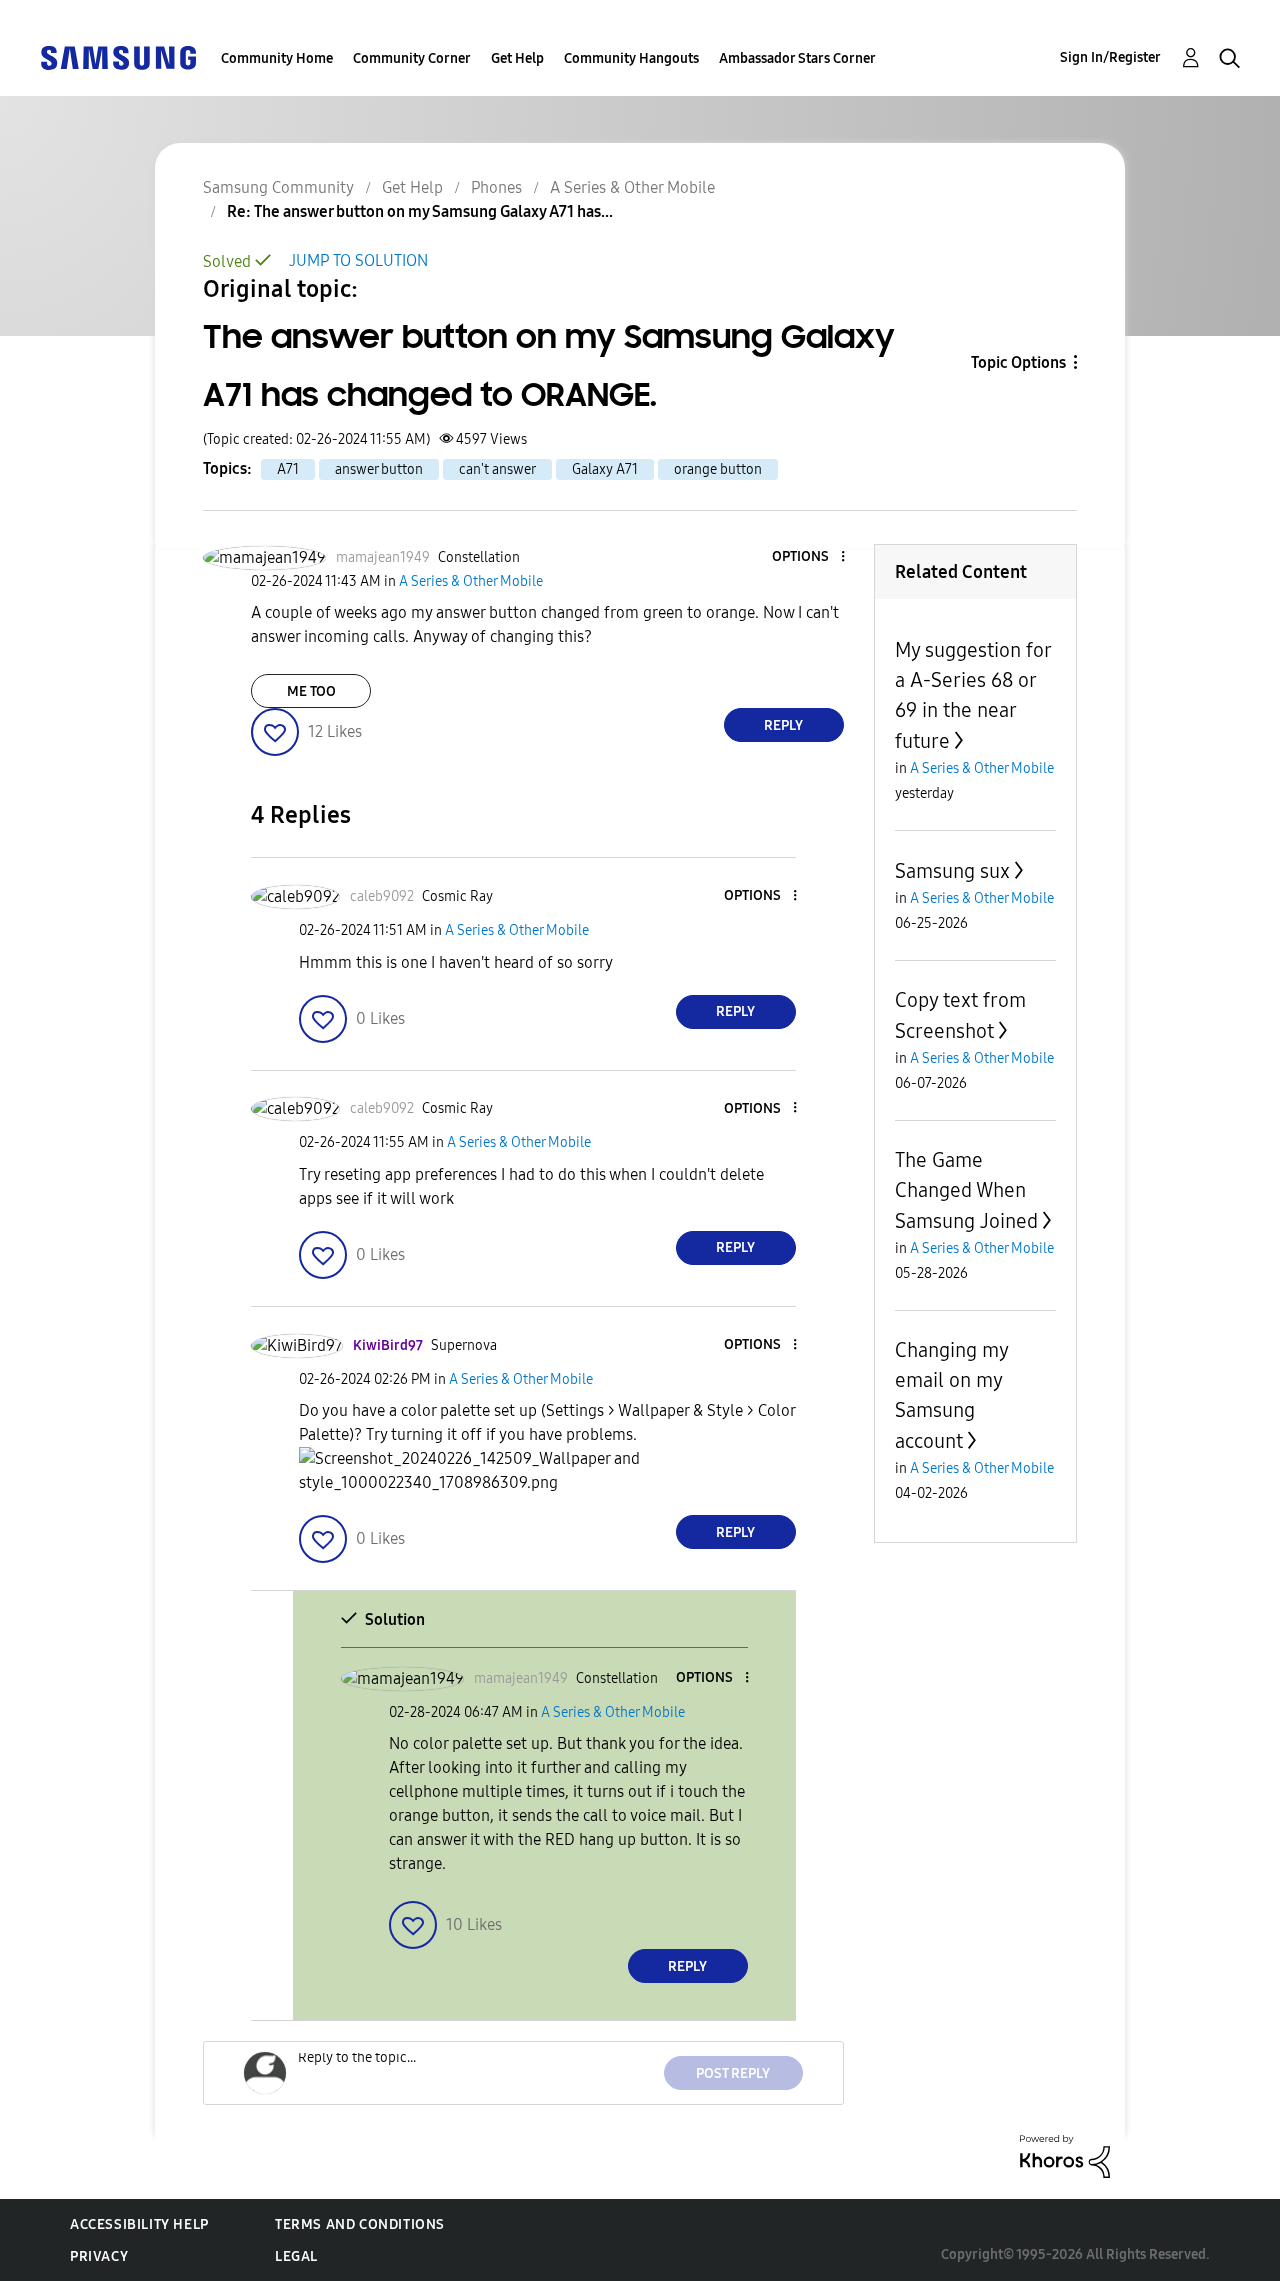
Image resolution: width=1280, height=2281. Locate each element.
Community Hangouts (631, 58)
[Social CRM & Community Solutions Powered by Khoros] (1065, 2155)
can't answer (497, 469)
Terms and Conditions (360, 2224)
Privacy (99, 2256)
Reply (783, 725)
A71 (288, 469)
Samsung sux (952, 871)
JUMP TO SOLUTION (358, 260)
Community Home (277, 58)
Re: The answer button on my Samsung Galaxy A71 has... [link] (420, 211)
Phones (496, 187)
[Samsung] (118, 56)
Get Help (517, 58)
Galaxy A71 (605, 469)
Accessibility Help (139, 2224)
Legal (296, 2256)
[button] (809, 557)
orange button (718, 469)
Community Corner (412, 58)
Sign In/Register (1110, 57)
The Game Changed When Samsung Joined (966, 1190)
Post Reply (733, 2073)
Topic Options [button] (1018, 362)
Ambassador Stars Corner (797, 58)
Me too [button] (311, 691)
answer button (379, 469)
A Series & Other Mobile (632, 187)
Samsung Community (278, 187)
